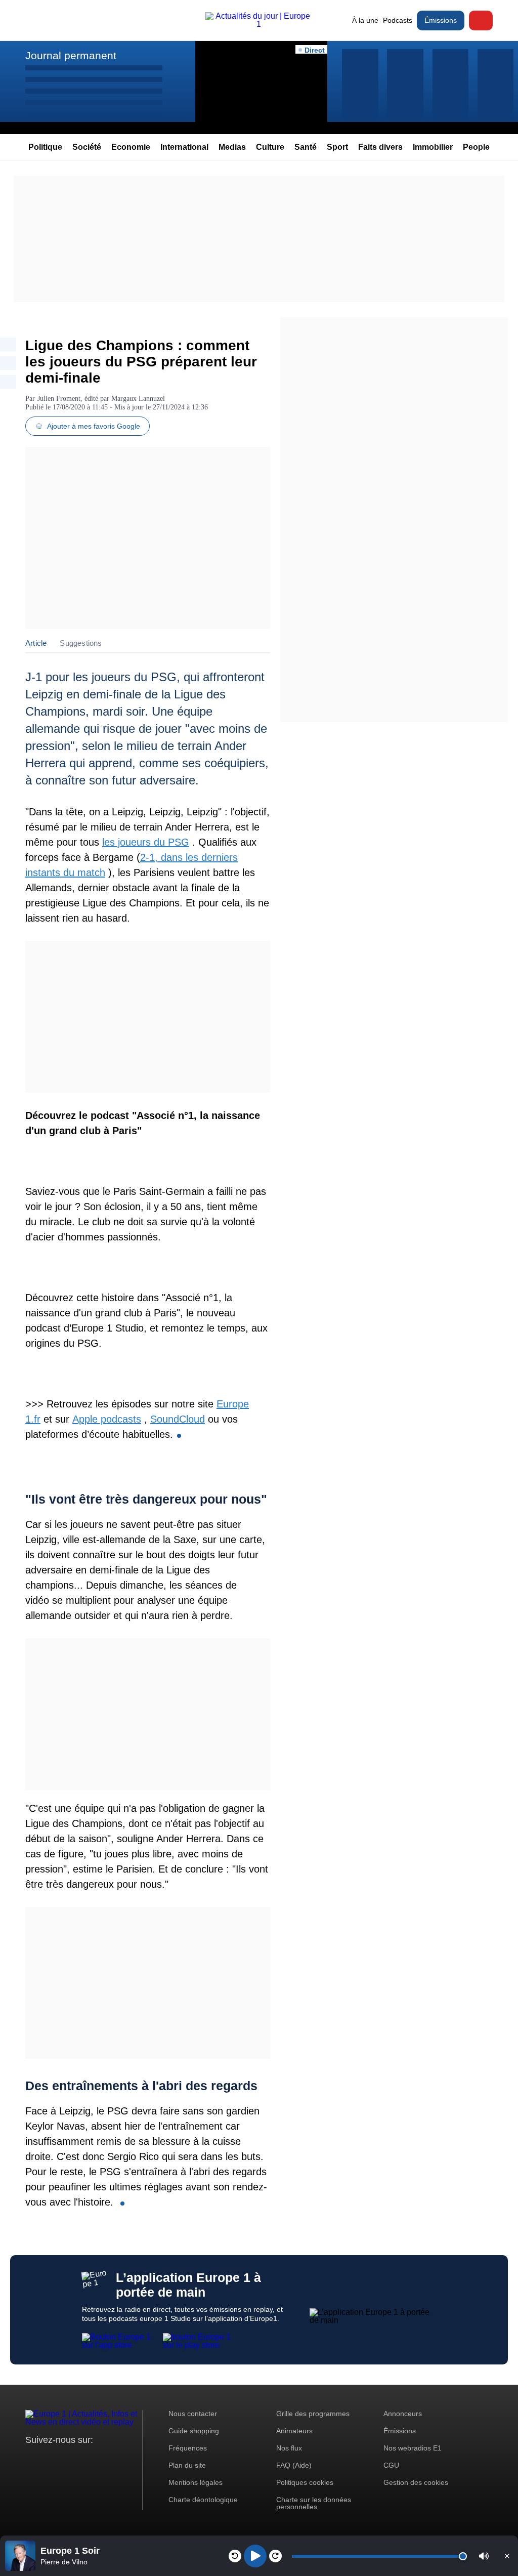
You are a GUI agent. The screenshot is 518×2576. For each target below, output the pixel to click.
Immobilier (433, 147)
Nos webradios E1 (413, 2448)
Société (87, 147)
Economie (131, 147)
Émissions (441, 20)
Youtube (83, 2459)
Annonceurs (403, 2414)
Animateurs (294, 2431)
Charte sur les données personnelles (314, 2503)
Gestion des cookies (416, 2482)
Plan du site (187, 2465)
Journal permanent (71, 55)
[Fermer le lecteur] (507, 2556)
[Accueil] (259, 24)
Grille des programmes (313, 2414)
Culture (270, 147)
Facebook (66, 2459)
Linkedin (118, 2459)
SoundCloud (178, 1419)
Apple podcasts (107, 1419)
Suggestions (81, 643)
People (476, 147)
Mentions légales (196, 2482)
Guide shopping (194, 2431)
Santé (306, 147)
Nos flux (289, 2448)
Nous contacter (193, 2414)
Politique (45, 147)
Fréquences (188, 2448)
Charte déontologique (203, 2500)
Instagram (49, 2459)
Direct (481, 20)
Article (36, 643)
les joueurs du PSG (146, 842)
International (184, 147)
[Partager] (8, 344)
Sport (337, 147)
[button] (484, 2556)
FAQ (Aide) (294, 2465)
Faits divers (380, 147)
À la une (365, 20)
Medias (232, 147)
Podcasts (398, 20)
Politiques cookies (305, 2482)
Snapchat (100, 2459)
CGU (391, 2465)
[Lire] (255, 2556)
